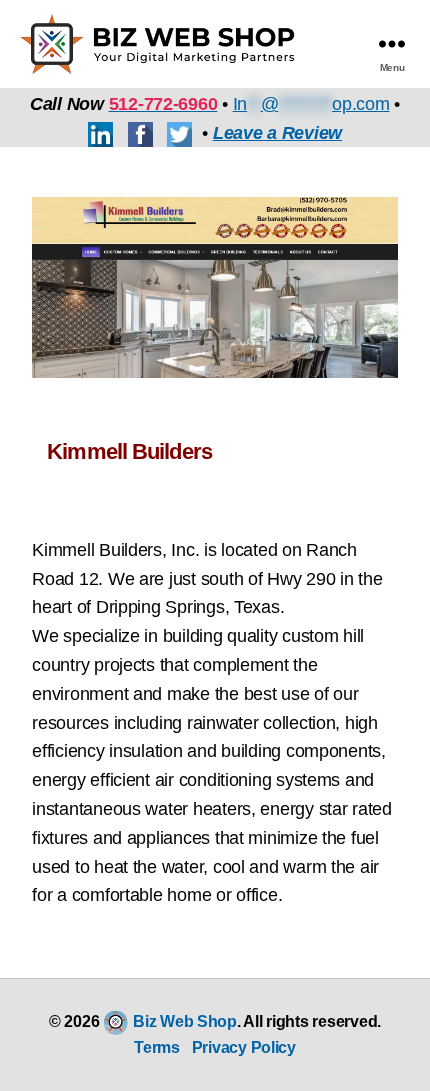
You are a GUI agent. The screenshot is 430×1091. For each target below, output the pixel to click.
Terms (157, 1047)
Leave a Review (277, 133)
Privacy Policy (244, 1047)
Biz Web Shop (185, 1021)
